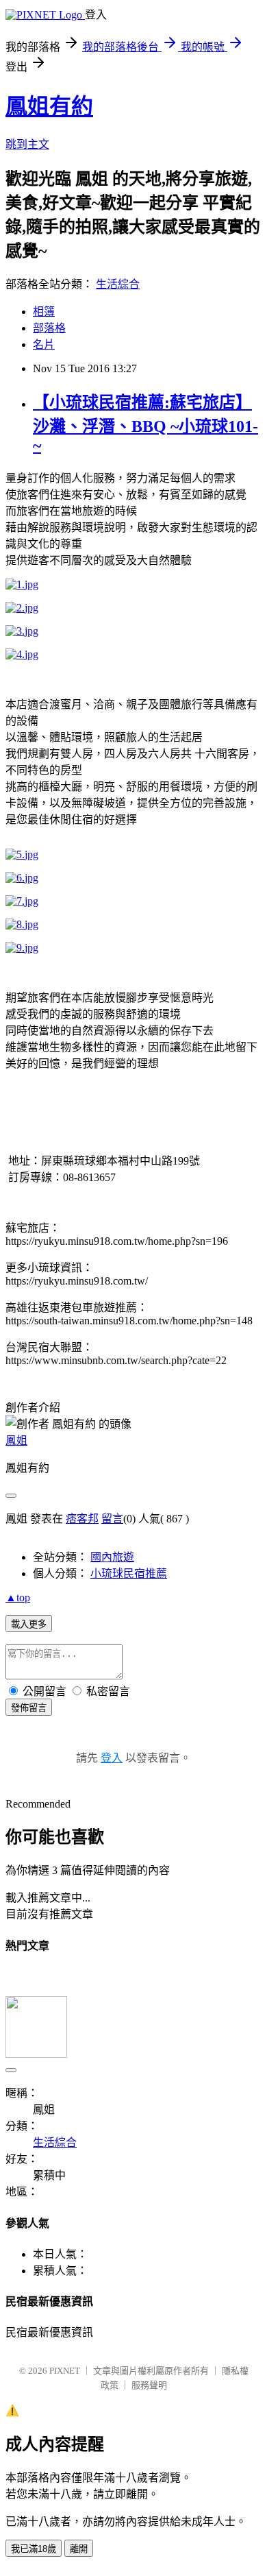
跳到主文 (27, 144)
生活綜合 (118, 284)
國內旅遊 (112, 1557)
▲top (18, 1597)
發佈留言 (29, 1708)
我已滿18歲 (34, 2549)
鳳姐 (16, 1441)
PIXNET (65, 2371)
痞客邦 (82, 1519)
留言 (112, 1519)
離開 (79, 2549)
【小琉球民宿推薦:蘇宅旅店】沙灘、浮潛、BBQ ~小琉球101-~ (145, 424)
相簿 (44, 312)
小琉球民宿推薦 (129, 1573)
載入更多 (29, 1624)
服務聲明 (149, 2385)
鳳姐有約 (49, 106)
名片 (44, 344)
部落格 (49, 328)
